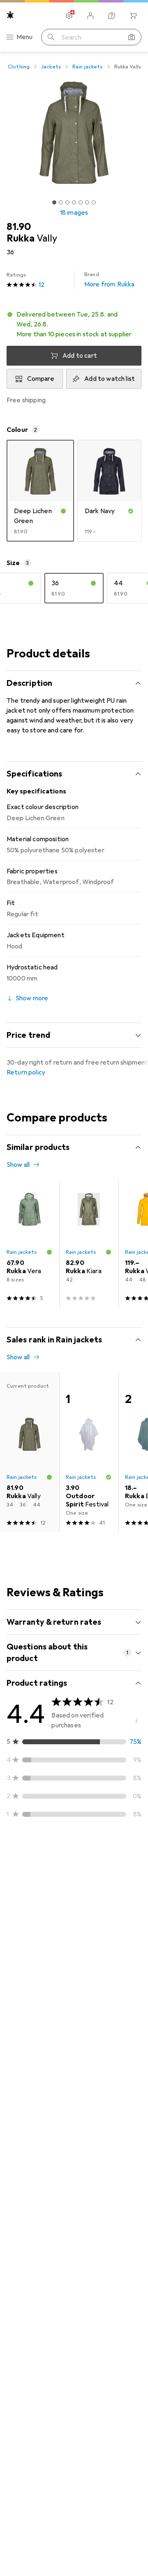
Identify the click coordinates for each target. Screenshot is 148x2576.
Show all (18, 1165)
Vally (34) (39, 1974)
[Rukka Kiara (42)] (89, 1244)
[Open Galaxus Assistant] (112, 16)
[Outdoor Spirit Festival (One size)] (89, 1452)
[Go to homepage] (10, 15)
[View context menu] (81, 1886)
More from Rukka (109, 280)
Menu (25, 37)
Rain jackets (88, 67)
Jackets (51, 67)
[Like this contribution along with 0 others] (99, 1886)
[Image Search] (132, 37)
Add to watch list (110, 379)
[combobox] (30, 1857)
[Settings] (69, 16)
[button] (74, 324)
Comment (31, 2013)
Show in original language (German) (66, 1993)
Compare (41, 379)
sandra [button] (36, 1882)
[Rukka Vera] (30, 1244)
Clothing (19, 67)
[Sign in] (90, 16)
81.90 (19, 227)
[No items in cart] (133, 16)
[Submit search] (51, 37)
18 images (74, 213)
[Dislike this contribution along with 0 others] (135, 1886)
